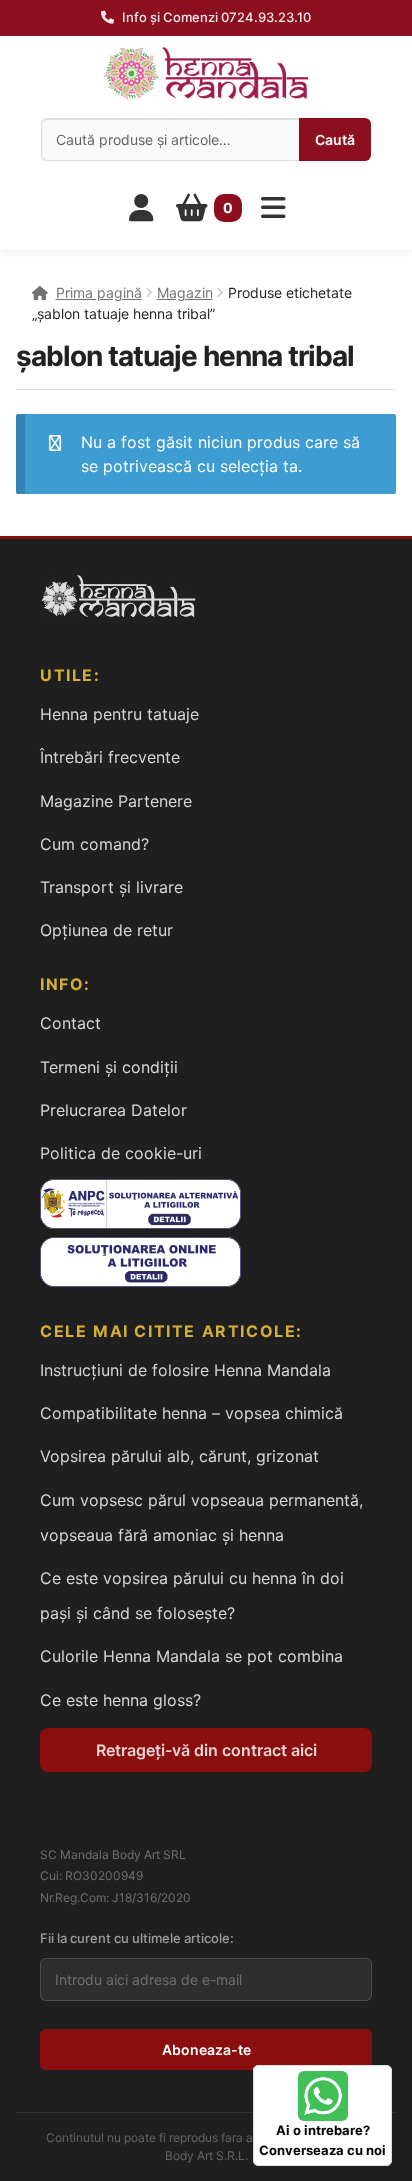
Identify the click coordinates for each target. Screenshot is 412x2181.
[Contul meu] (141, 208)
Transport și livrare (111, 887)
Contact (70, 1023)
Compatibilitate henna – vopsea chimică (191, 1413)
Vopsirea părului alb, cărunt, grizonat (179, 1456)
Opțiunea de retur (106, 930)
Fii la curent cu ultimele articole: (137, 1938)
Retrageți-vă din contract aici (206, 1750)
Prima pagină (99, 292)
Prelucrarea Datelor (113, 1110)
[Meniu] (274, 208)
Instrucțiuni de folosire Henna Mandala (185, 1370)
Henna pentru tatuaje (119, 714)
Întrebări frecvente (110, 757)
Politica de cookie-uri (121, 1153)
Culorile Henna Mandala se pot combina (191, 1656)
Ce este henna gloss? (120, 1700)
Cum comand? (94, 844)
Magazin (185, 292)
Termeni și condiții (109, 1067)
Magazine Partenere (116, 801)
